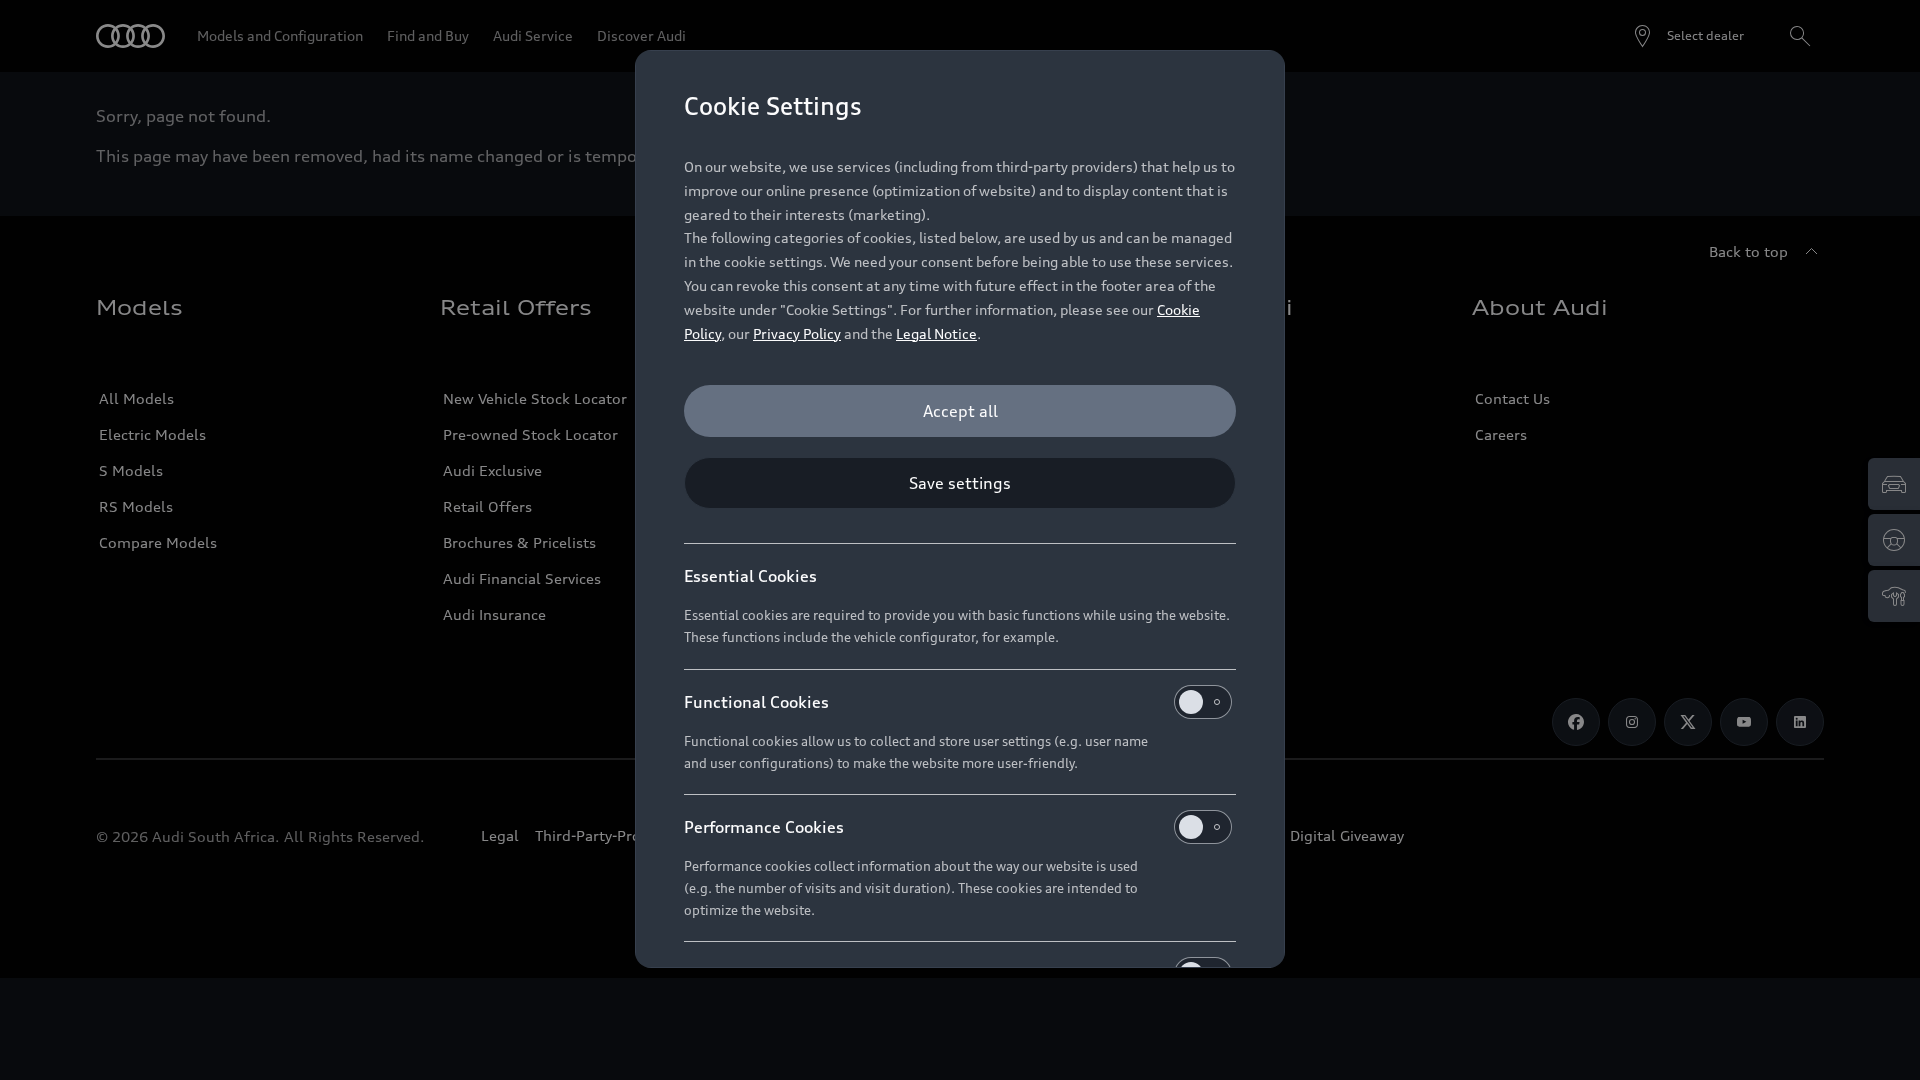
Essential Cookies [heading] (750, 576)
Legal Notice (936, 333)
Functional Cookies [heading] (756, 702)
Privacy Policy (797, 333)
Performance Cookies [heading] (764, 827)
